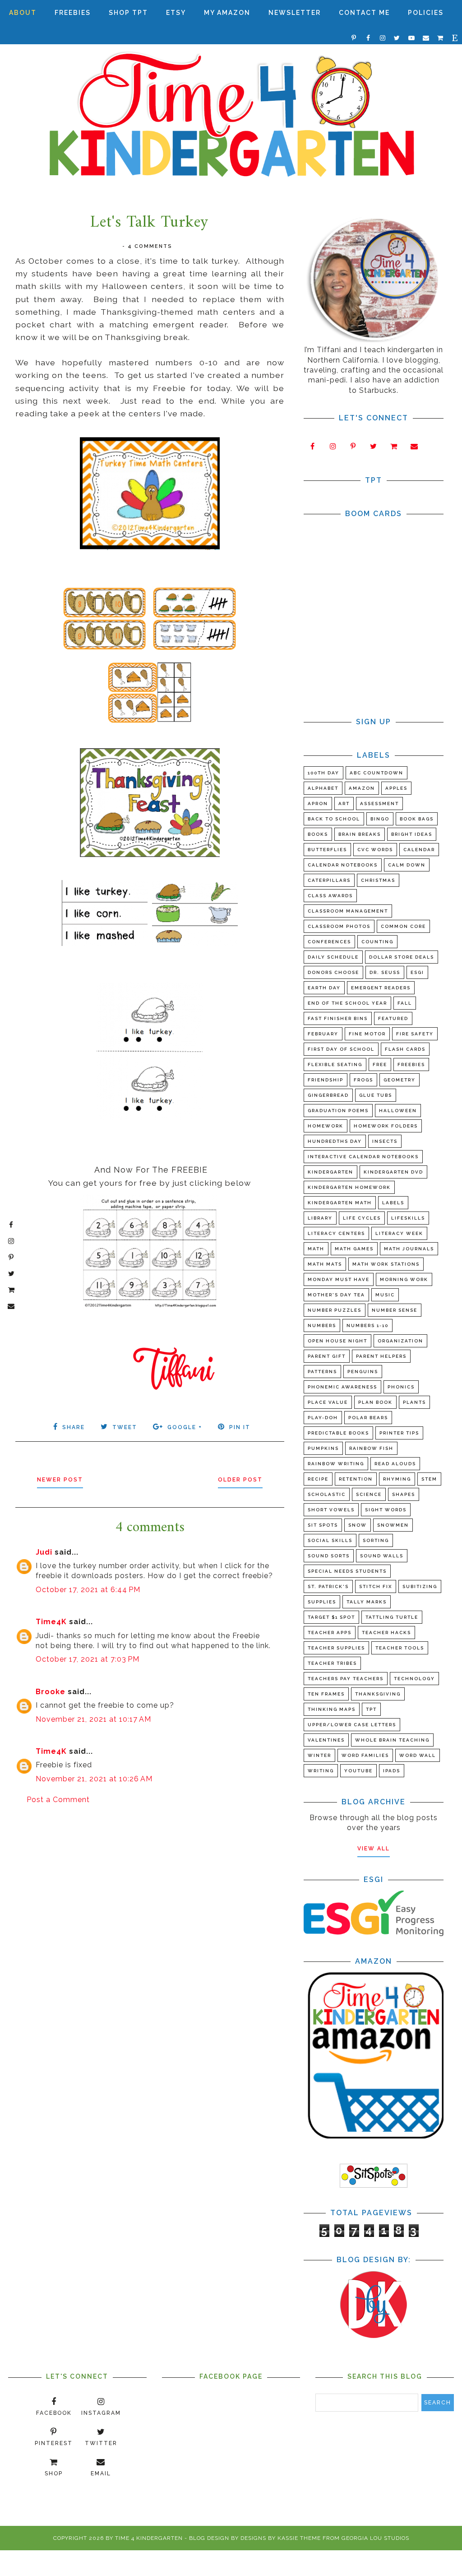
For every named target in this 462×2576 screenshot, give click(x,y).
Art (344, 804)
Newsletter (295, 13)
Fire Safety (415, 1034)
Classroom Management (348, 911)
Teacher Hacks (386, 1633)
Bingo (380, 819)
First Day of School (341, 1049)
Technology (414, 1679)
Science (369, 1494)
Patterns (322, 1372)
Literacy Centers (336, 1233)
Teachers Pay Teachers (346, 1679)
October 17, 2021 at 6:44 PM (88, 1590)
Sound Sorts (329, 1556)
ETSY (176, 13)
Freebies (73, 13)
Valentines (326, 1740)
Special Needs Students (347, 1571)
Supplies (322, 1602)
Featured (393, 1018)
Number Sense (395, 1310)
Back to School (334, 819)
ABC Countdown (377, 773)
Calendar (419, 850)
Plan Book (375, 1402)
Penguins (363, 1372)
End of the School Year (347, 1003)
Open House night (337, 1341)
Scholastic (327, 1494)
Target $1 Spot (331, 1617)
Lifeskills (408, 1218)
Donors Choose (333, 972)
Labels (393, 1203)
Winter (319, 1755)
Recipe (318, 1479)
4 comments (150, 246)
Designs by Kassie (269, 2538)
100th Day (323, 773)
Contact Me (364, 13)
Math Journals (409, 1249)
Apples (396, 788)
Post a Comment (58, 1800)
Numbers (322, 1325)
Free (380, 1064)
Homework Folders (386, 1126)
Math (316, 1249)
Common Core (403, 926)
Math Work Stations (386, 1264)
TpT (371, 1709)
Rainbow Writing (336, 1464)
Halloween (398, 1111)
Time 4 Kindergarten (149, 2538)
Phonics (401, 1387)
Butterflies (327, 850)
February (323, 1034)
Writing (321, 1771)
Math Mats (325, 1264)
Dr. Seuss (385, 972)
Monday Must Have (339, 1279)
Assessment (379, 804)
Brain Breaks (360, 834)
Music (385, 1295)
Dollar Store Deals (402, 957)
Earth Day (324, 988)
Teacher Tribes (332, 1663)
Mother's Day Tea (336, 1295)
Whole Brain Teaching (392, 1740)
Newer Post (60, 1480)
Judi (44, 1552)
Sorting (376, 1540)
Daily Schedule (333, 957)
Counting (377, 942)
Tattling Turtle (392, 1617)
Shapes (404, 1494)
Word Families (365, 1755)
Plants (414, 1402)
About (23, 13)
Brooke (51, 1692)
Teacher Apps (330, 1633)
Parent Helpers (381, 1356)
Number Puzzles (335, 1310)
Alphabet (323, 788)
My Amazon (227, 13)
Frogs (363, 1080)
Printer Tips (399, 1433)
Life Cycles (362, 1218)
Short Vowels (331, 1510)
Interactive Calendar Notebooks (363, 1157)
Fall (405, 1003)
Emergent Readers (381, 988)
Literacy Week (399, 1233)
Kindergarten (330, 1172)
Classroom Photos (339, 926)
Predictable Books (338, 1433)
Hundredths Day (335, 1141)
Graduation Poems (338, 1111)
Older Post (240, 1480)
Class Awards (330, 896)
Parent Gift (327, 1356)
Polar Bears (368, 1418)
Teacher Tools (400, 1648)
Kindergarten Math (340, 1203)
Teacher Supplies (336, 1648)
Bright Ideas (412, 834)
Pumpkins (323, 1448)
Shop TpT (128, 13)
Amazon (362, 788)
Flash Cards (405, 1049)
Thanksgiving (378, 1694)
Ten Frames (326, 1694)
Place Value (328, 1402)
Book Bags (417, 819)
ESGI (417, 972)
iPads (392, 1771)
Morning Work (404, 1279)
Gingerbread (328, 1095)
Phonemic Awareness (342, 1387)
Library (320, 1218)
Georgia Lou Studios (375, 2538)
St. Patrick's (328, 1586)
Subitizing (420, 1586)
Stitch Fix (376, 1586)
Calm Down (407, 865)
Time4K (51, 1622)
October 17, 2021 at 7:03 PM (88, 1659)
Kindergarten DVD (393, 1172)
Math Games (354, 1249)
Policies (426, 13)
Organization (400, 1341)
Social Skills (330, 1540)
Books (318, 834)
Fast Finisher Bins (338, 1018)
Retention (356, 1479)
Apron (318, 804)
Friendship (326, 1080)
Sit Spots (323, 1525)
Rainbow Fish (371, 1448)
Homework (326, 1126)
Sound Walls (382, 1556)
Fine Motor (367, 1034)
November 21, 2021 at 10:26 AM (94, 1779)
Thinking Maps (332, 1709)
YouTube (358, 1771)
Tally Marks (367, 1602)
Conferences (329, 942)
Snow (358, 1525)
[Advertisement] (150, 1883)
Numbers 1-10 (367, 1325)
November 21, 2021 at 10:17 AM (93, 1719)
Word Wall (418, 1755)
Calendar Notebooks (343, 865)
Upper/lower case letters (352, 1725)
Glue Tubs (376, 1095)
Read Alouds (395, 1464)
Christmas (378, 880)
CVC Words (375, 850)
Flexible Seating (335, 1064)
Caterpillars (329, 880)
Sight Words (386, 1510)
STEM (429, 1479)
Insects (385, 1141)
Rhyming (397, 1479)
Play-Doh (323, 1418)
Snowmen (393, 1525)
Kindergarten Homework (349, 1187)
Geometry (400, 1080)
